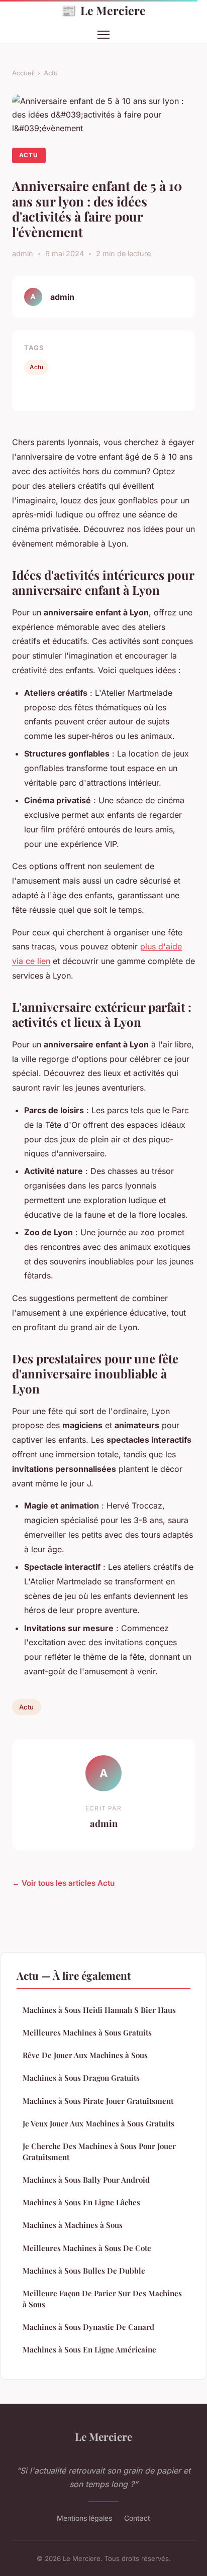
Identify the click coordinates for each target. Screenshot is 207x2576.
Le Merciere (103, 10)
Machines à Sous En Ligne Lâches (81, 2202)
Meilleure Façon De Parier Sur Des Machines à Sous (102, 2298)
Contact (137, 2518)
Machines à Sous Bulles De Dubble (84, 2271)
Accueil (23, 73)
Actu (51, 73)
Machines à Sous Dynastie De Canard (88, 2327)
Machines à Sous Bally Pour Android (86, 2180)
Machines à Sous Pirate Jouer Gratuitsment (98, 2101)
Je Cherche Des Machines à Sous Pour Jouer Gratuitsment (99, 2151)
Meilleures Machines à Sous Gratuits (87, 2032)
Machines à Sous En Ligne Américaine (89, 2349)
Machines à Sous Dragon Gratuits (81, 2078)
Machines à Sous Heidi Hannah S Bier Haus (99, 2010)
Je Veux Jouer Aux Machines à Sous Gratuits (98, 2123)
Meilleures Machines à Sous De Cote (87, 2248)
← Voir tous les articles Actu (63, 1883)
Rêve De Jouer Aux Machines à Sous (85, 2055)
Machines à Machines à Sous (73, 2225)
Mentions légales (84, 2518)
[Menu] (103, 35)
